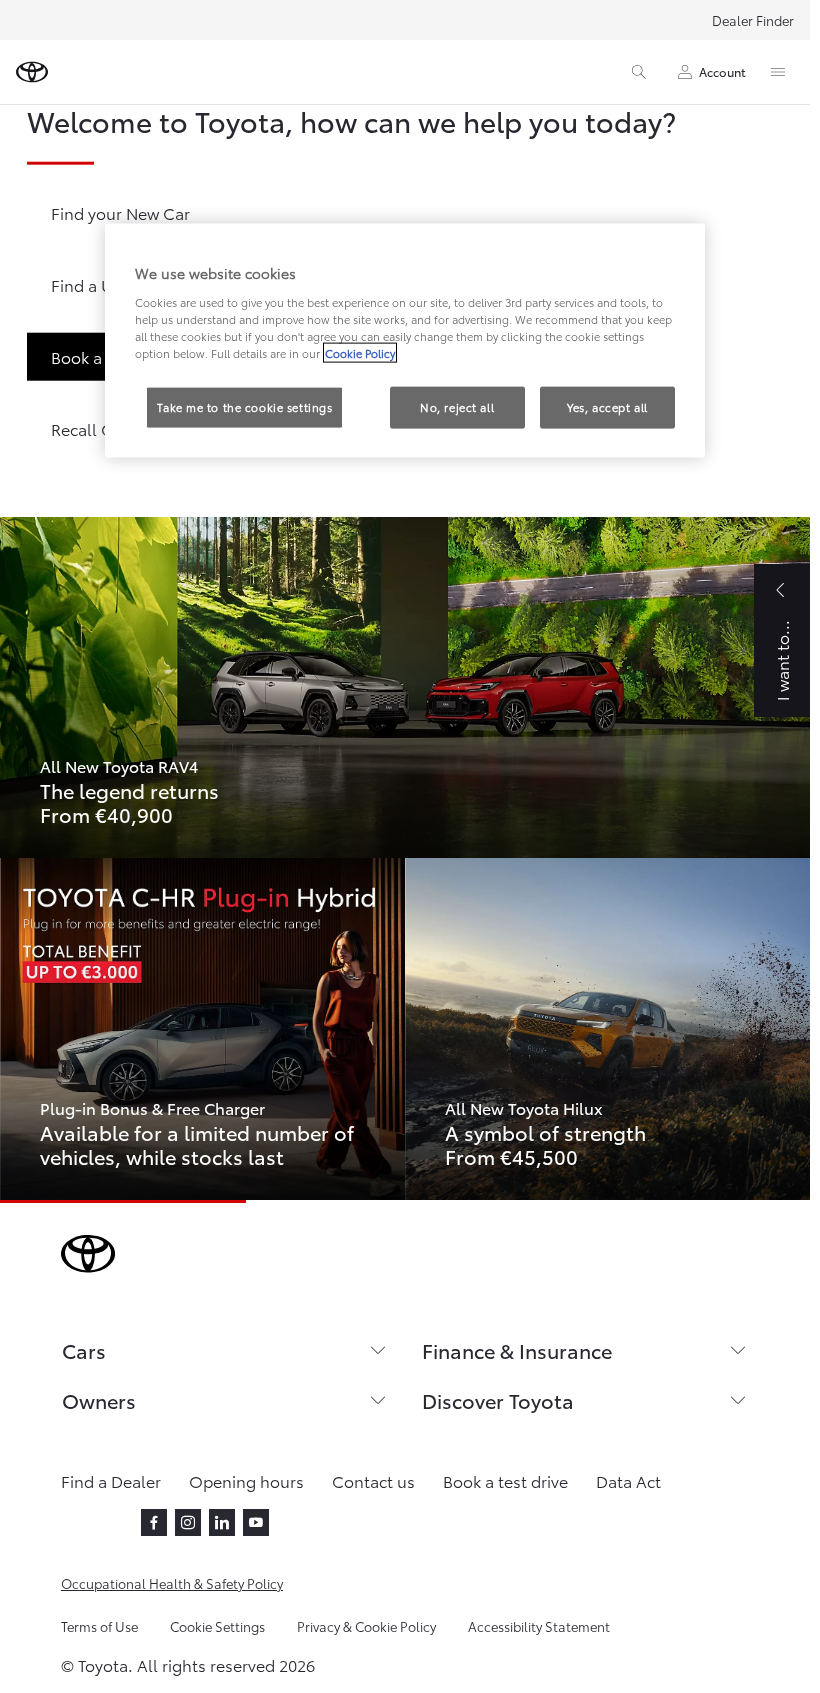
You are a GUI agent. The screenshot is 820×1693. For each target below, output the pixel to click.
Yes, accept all (607, 406)
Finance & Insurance (517, 1350)
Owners (99, 1400)
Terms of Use (99, 1626)
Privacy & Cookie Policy (366, 1626)
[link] (405, 688)
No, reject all (457, 406)
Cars (84, 1350)
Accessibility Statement (539, 1626)
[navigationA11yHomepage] (32, 72)
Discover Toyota (498, 1400)
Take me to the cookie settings (244, 406)
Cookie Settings (217, 1626)
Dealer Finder (753, 20)
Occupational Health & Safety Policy (172, 1583)
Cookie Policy (360, 352)
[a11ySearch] (639, 72)
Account (722, 71)
